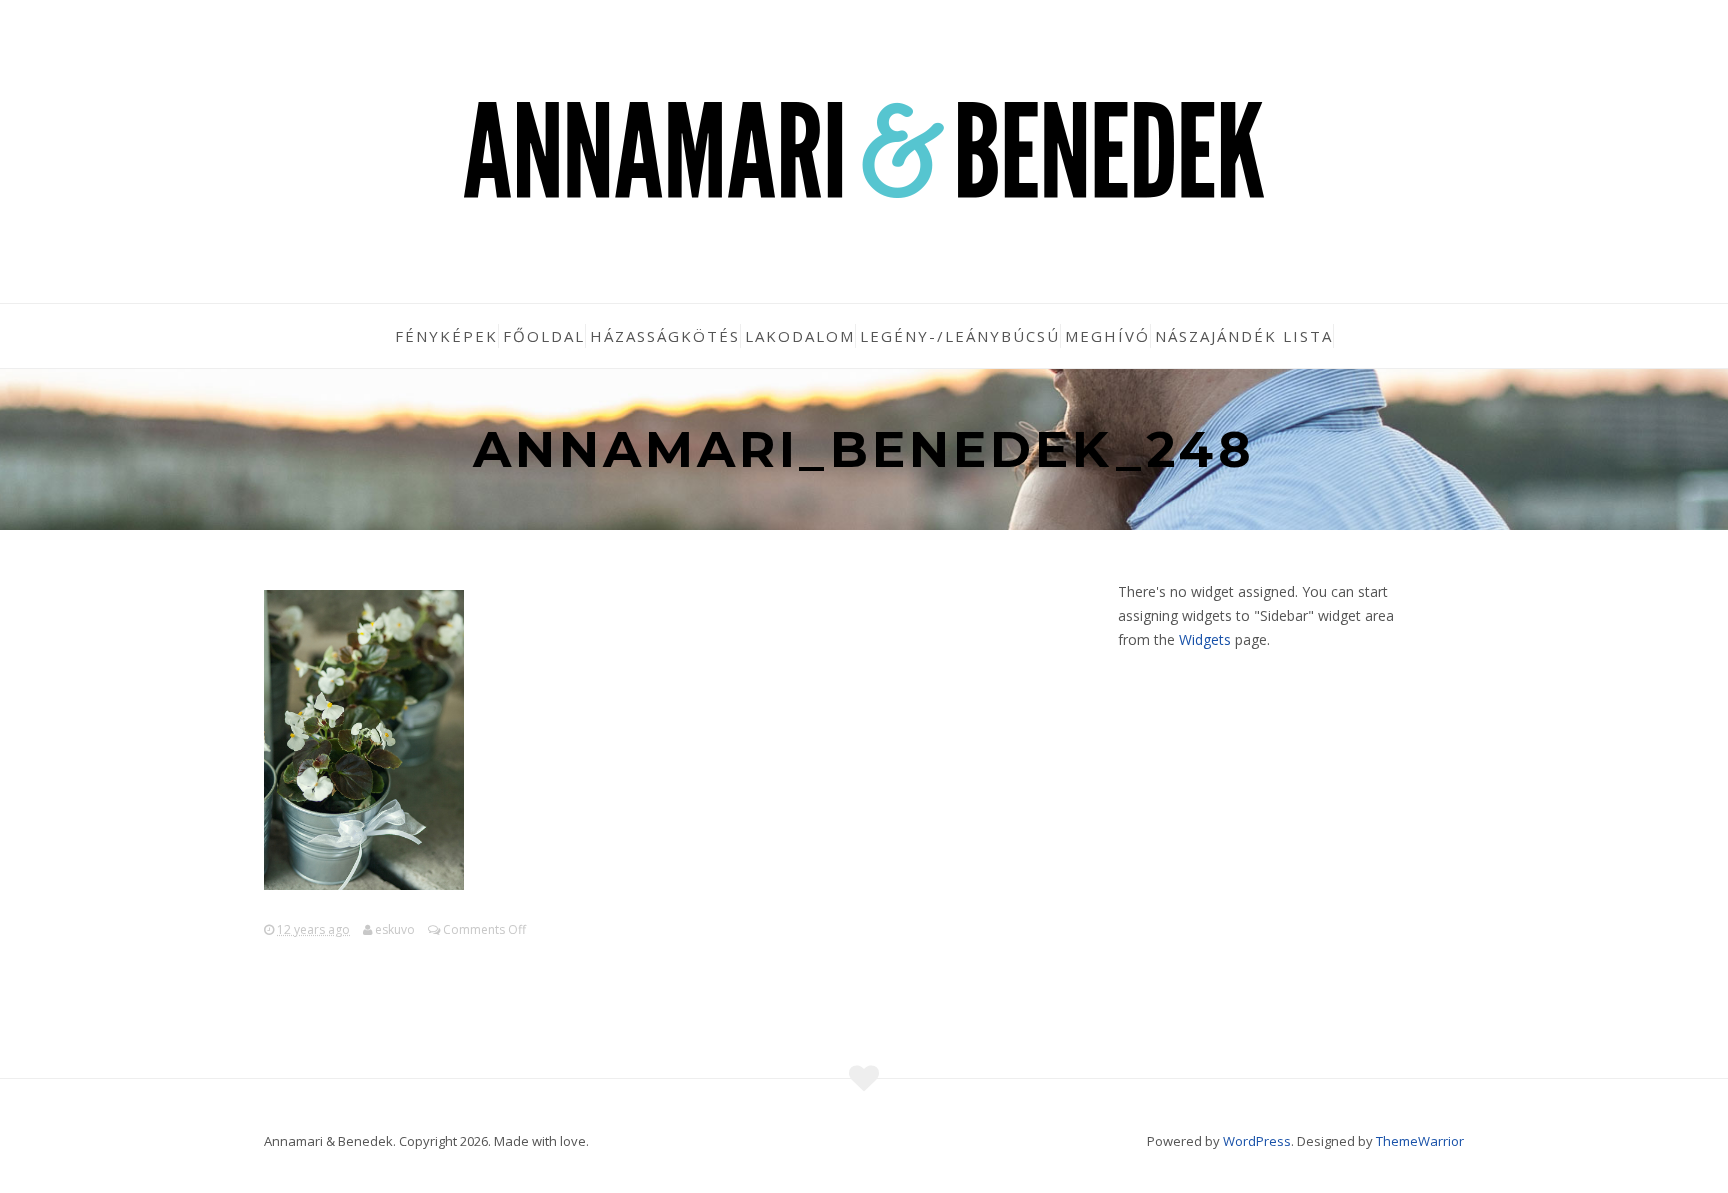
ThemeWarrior (1420, 1141)
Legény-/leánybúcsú (960, 336)
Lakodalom (800, 336)
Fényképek (446, 336)
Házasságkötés (665, 336)
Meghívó (1107, 336)
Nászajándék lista (1244, 336)
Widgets (1205, 639)
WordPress (1257, 1141)
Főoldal (544, 336)
